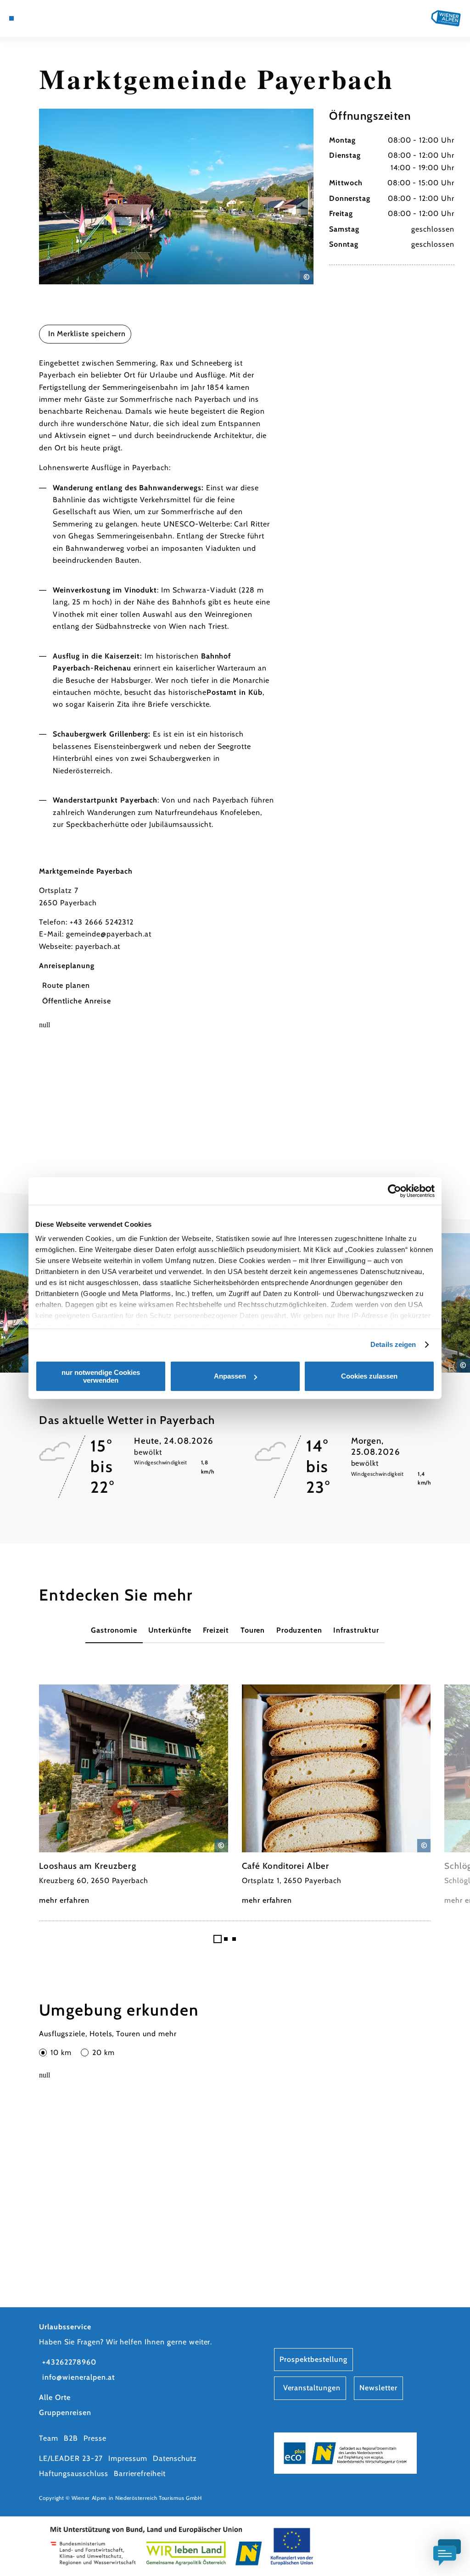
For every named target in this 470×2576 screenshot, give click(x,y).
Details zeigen (393, 1344)
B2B (71, 2438)
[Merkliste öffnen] (50, 18)
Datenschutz (175, 2458)
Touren (253, 1630)
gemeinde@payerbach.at (109, 934)
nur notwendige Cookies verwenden (101, 1376)
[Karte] (30, 18)
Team (49, 2438)
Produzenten (299, 1630)
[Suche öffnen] (60, 18)
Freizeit (216, 1630)
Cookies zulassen (369, 1376)
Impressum (128, 2458)
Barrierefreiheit (140, 2474)
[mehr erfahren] (134, 1796)
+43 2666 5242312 (102, 922)
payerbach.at (98, 946)
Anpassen (230, 1376)
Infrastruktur (356, 1630)
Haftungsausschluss (73, 2474)
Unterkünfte (170, 1630)
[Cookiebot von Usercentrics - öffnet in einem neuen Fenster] (394, 1191)
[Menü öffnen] (11, 18)
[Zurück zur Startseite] (446, 18)
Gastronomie (114, 1630)
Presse (95, 2438)
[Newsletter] (40, 18)
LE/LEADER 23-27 (71, 2458)
